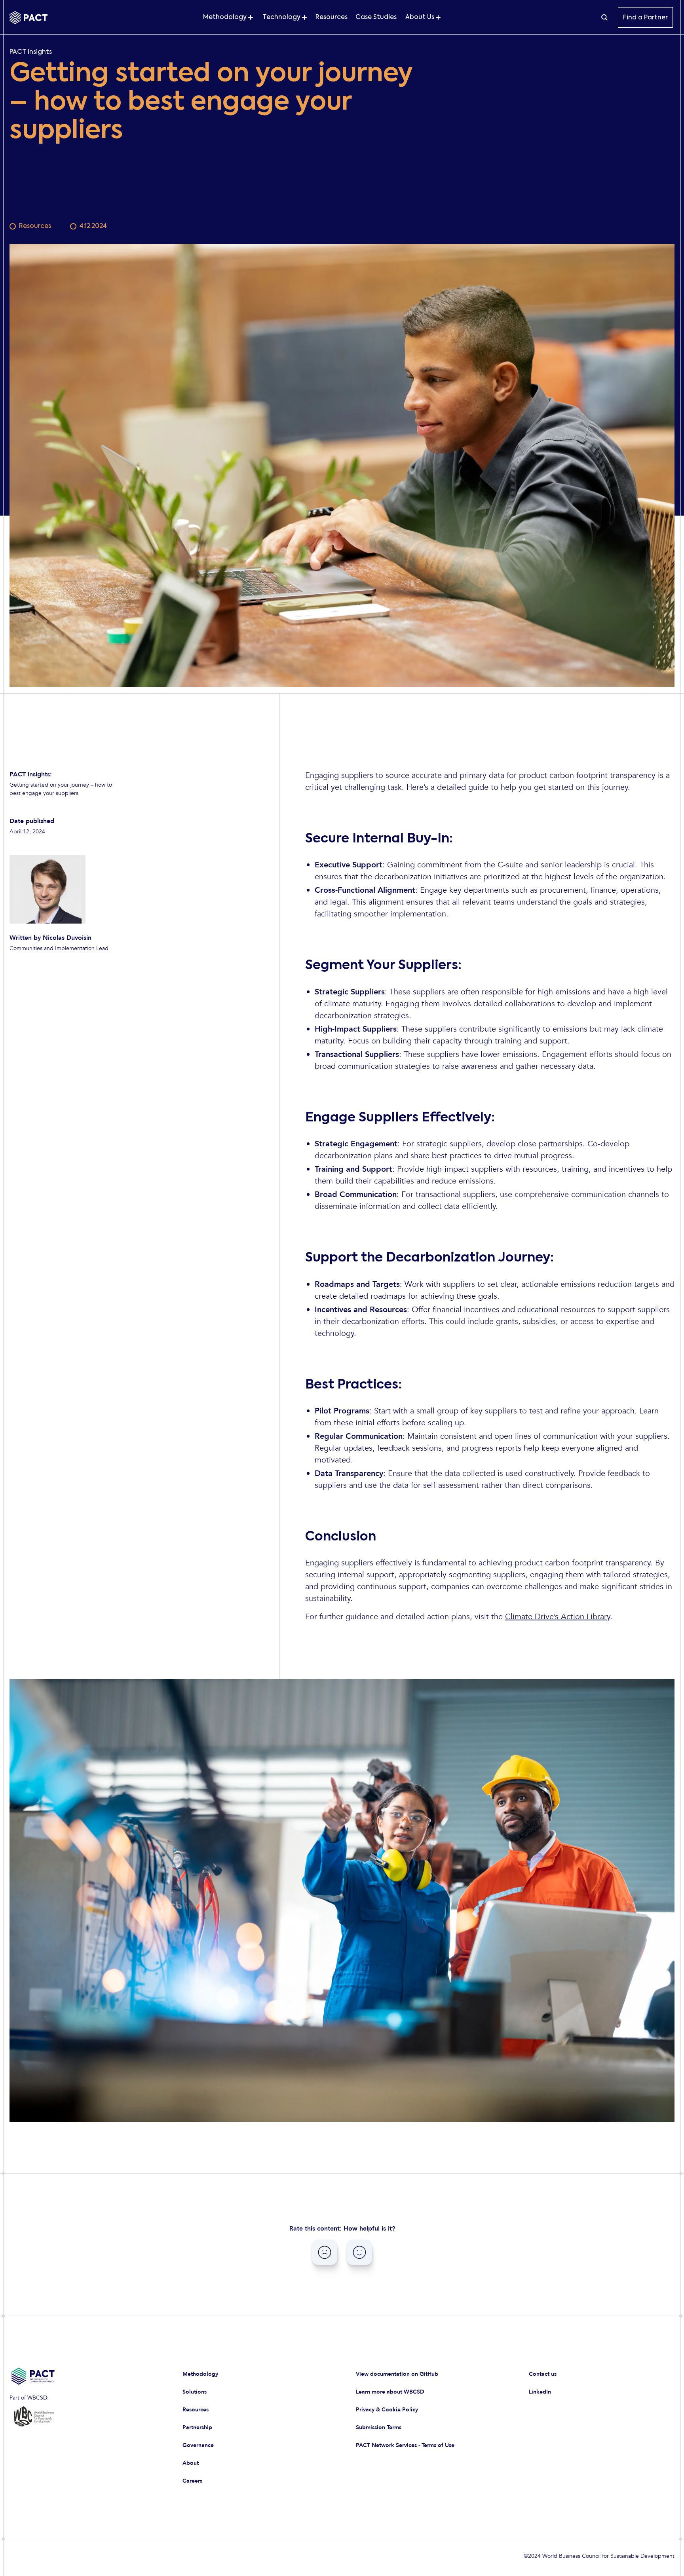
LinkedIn (540, 2392)
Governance (198, 2445)
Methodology (200, 2374)
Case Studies (376, 17)
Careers (192, 2481)
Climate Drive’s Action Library (558, 1617)
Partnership (197, 2427)
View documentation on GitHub (397, 2374)
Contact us (543, 2374)
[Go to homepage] (82, 2376)
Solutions (195, 2392)
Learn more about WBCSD (390, 2392)
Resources (332, 17)
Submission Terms (379, 2427)
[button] (228, 17)
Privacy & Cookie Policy (387, 2410)
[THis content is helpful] (359, 2252)
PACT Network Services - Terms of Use (405, 2445)
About (191, 2463)
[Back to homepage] (28, 18)
